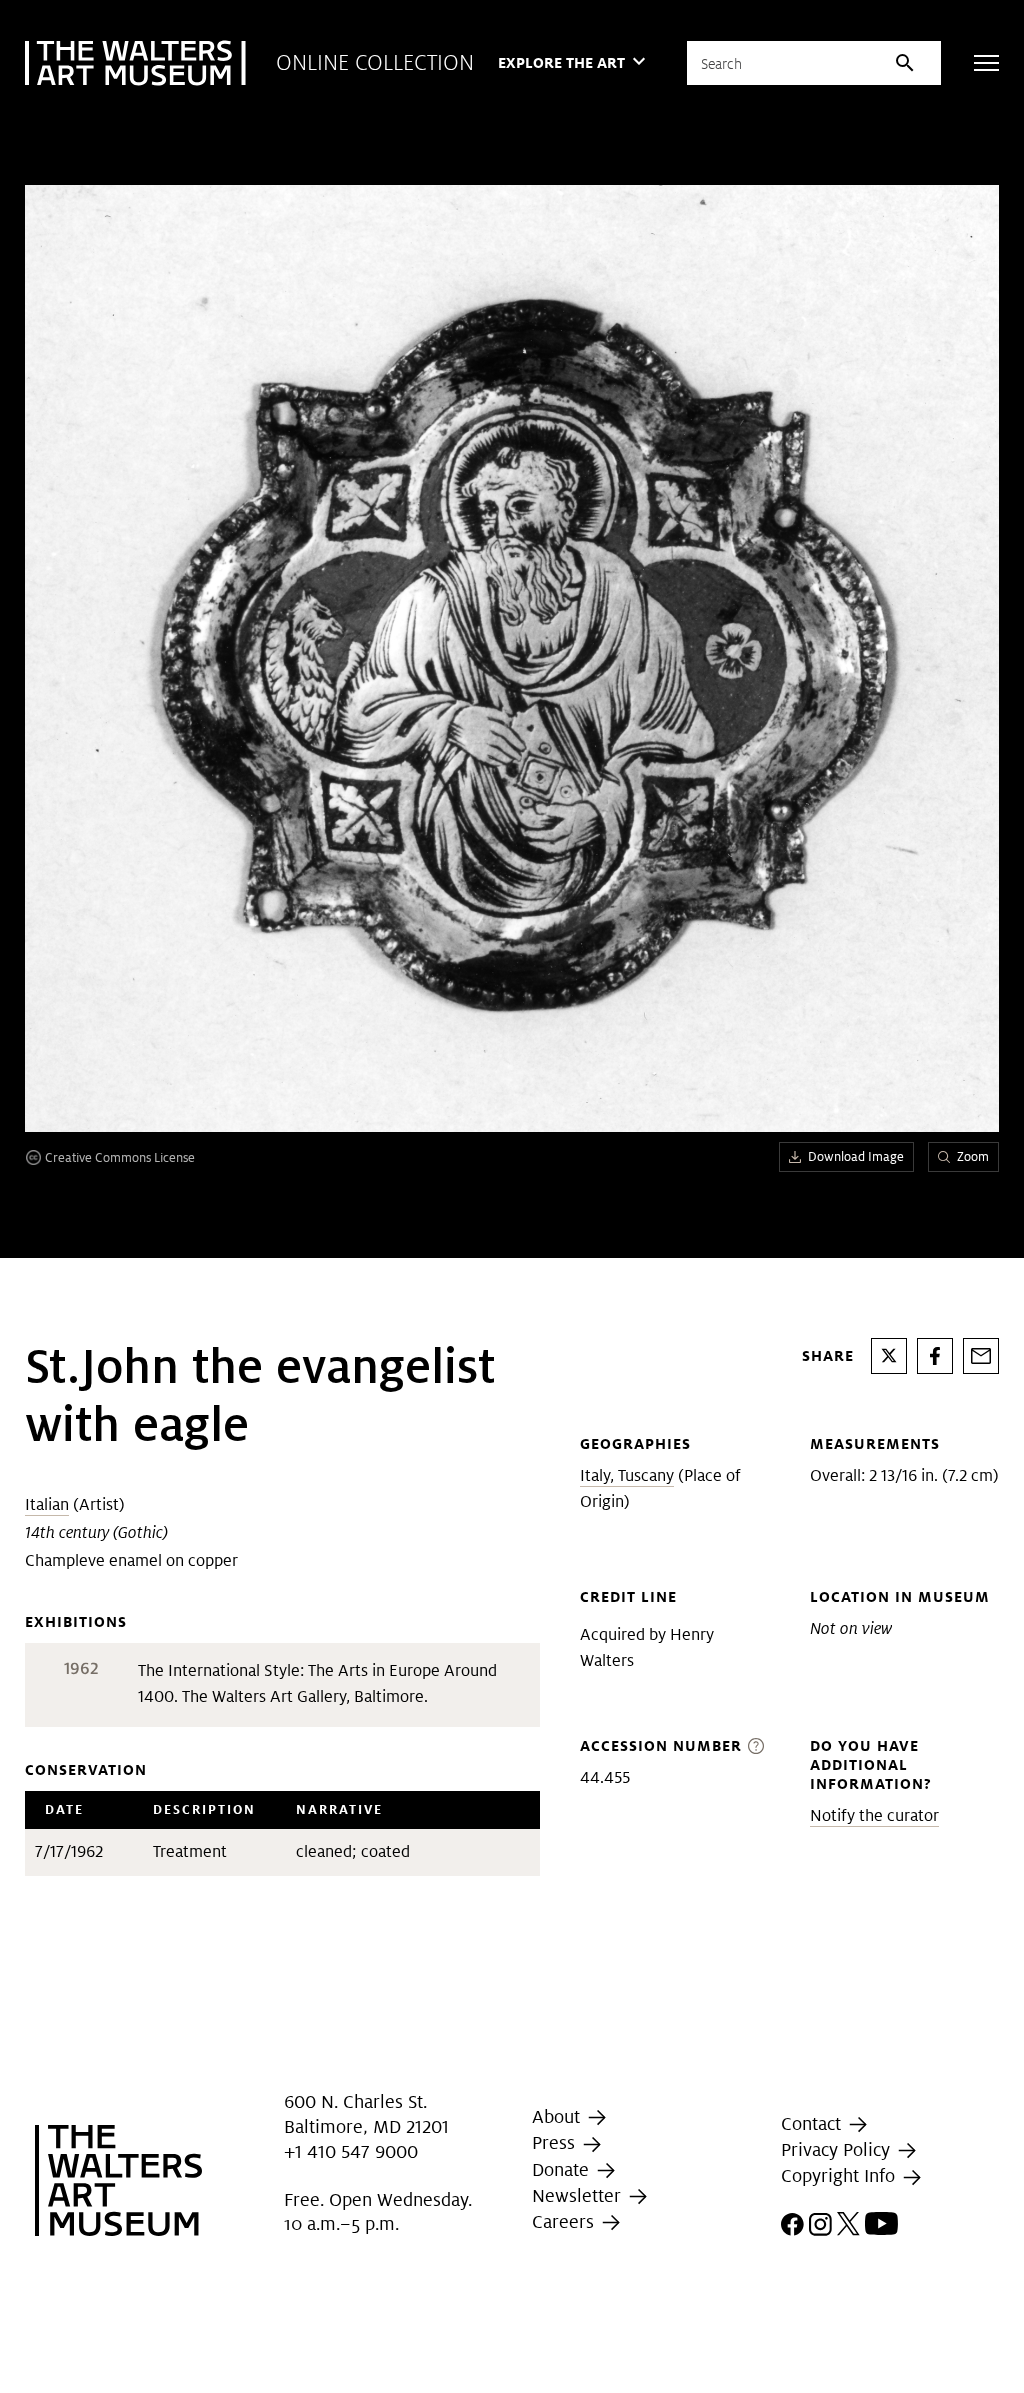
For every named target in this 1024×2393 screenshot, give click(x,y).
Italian (47, 1504)
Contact (813, 2123)
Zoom (973, 1156)
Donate (563, 2169)
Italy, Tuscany (627, 1475)
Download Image (856, 1156)
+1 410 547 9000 (351, 2151)
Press (556, 2143)
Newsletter (579, 2195)
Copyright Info (840, 2175)
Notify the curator (874, 1815)
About (558, 2116)
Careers (565, 2221)
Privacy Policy (838, 2149)
